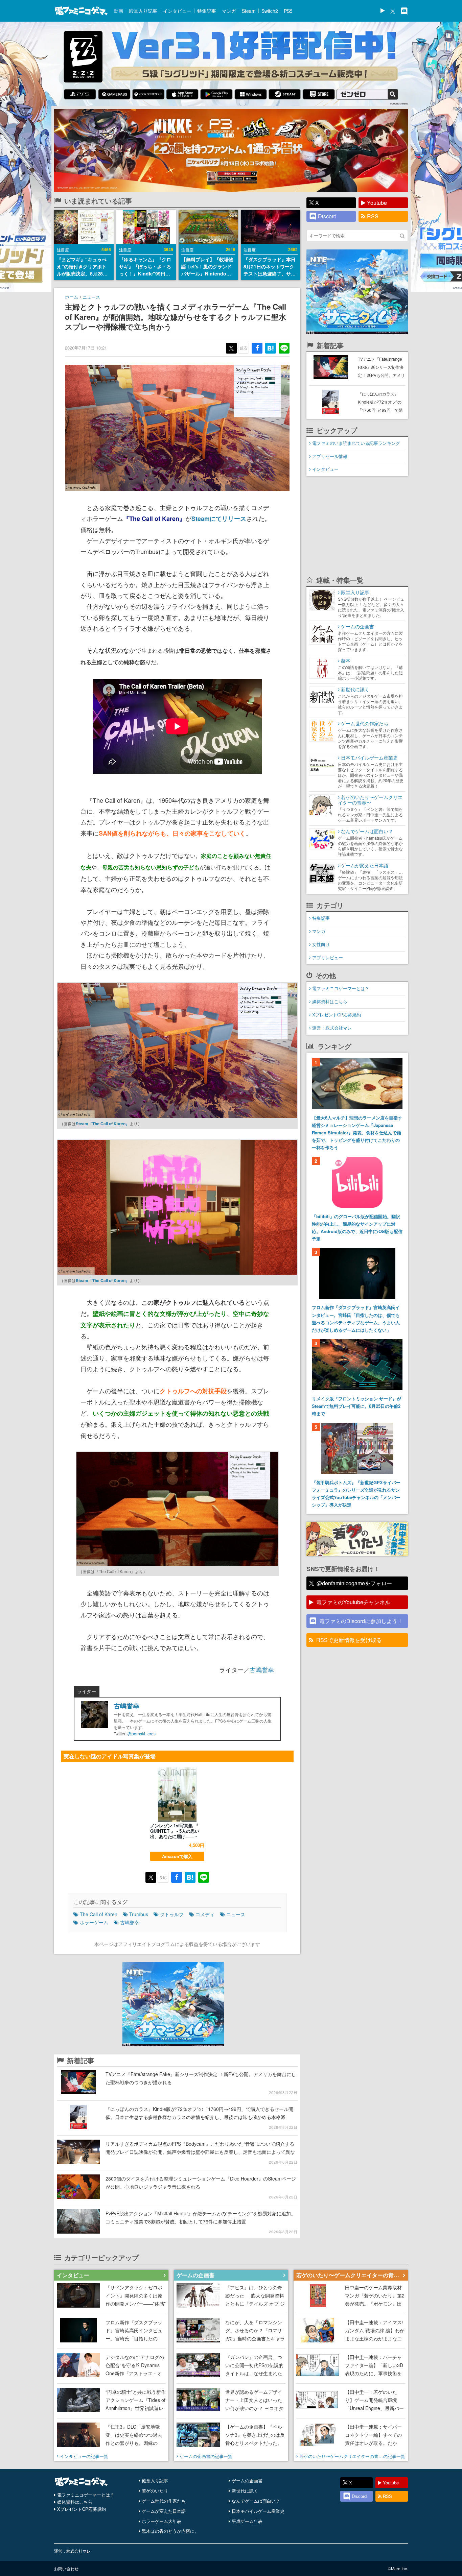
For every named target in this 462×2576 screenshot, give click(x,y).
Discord (327, 216)
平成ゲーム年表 (247, 2521)
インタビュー (177, 11)
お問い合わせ (66, 2568)
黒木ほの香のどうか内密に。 (170, 2531)
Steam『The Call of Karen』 (103, 1124)
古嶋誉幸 (262, 1669)
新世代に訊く (245, 2491)
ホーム (72, 297)
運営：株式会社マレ (332, 1028)
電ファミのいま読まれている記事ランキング (356, 443)
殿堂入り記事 (143, 11)
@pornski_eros (142, 1734)
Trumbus (139, 1914)
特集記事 (207, 11)
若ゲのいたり (155, 2491)
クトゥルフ (172, 1914)
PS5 (288, 11)
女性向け (321, 944)
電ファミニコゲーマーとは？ (341, 988)
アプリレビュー (328, 957)
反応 (244, 348)
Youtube (377, 203)
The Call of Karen (99, 1914)
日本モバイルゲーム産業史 (258, 2511)
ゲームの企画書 (247, 2481)
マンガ (229, 11)
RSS (373, 216)
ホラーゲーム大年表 (161, 2521)
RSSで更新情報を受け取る (349, 1640)
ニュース (91, 297)
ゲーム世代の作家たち (164, 2501)
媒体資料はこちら (330, 1001)
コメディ (205, 1914)
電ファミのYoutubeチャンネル (353, 1602)
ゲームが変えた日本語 (164, 2511)
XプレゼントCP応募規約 (337, 1015)
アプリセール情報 (330, 456)
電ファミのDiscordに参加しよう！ (361, 1621)
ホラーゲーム (94, 1922)
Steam (249, 11)
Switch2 (270, 11)
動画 (118, 11)
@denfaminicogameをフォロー (354, 1583)
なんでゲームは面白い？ (256, 2501)
